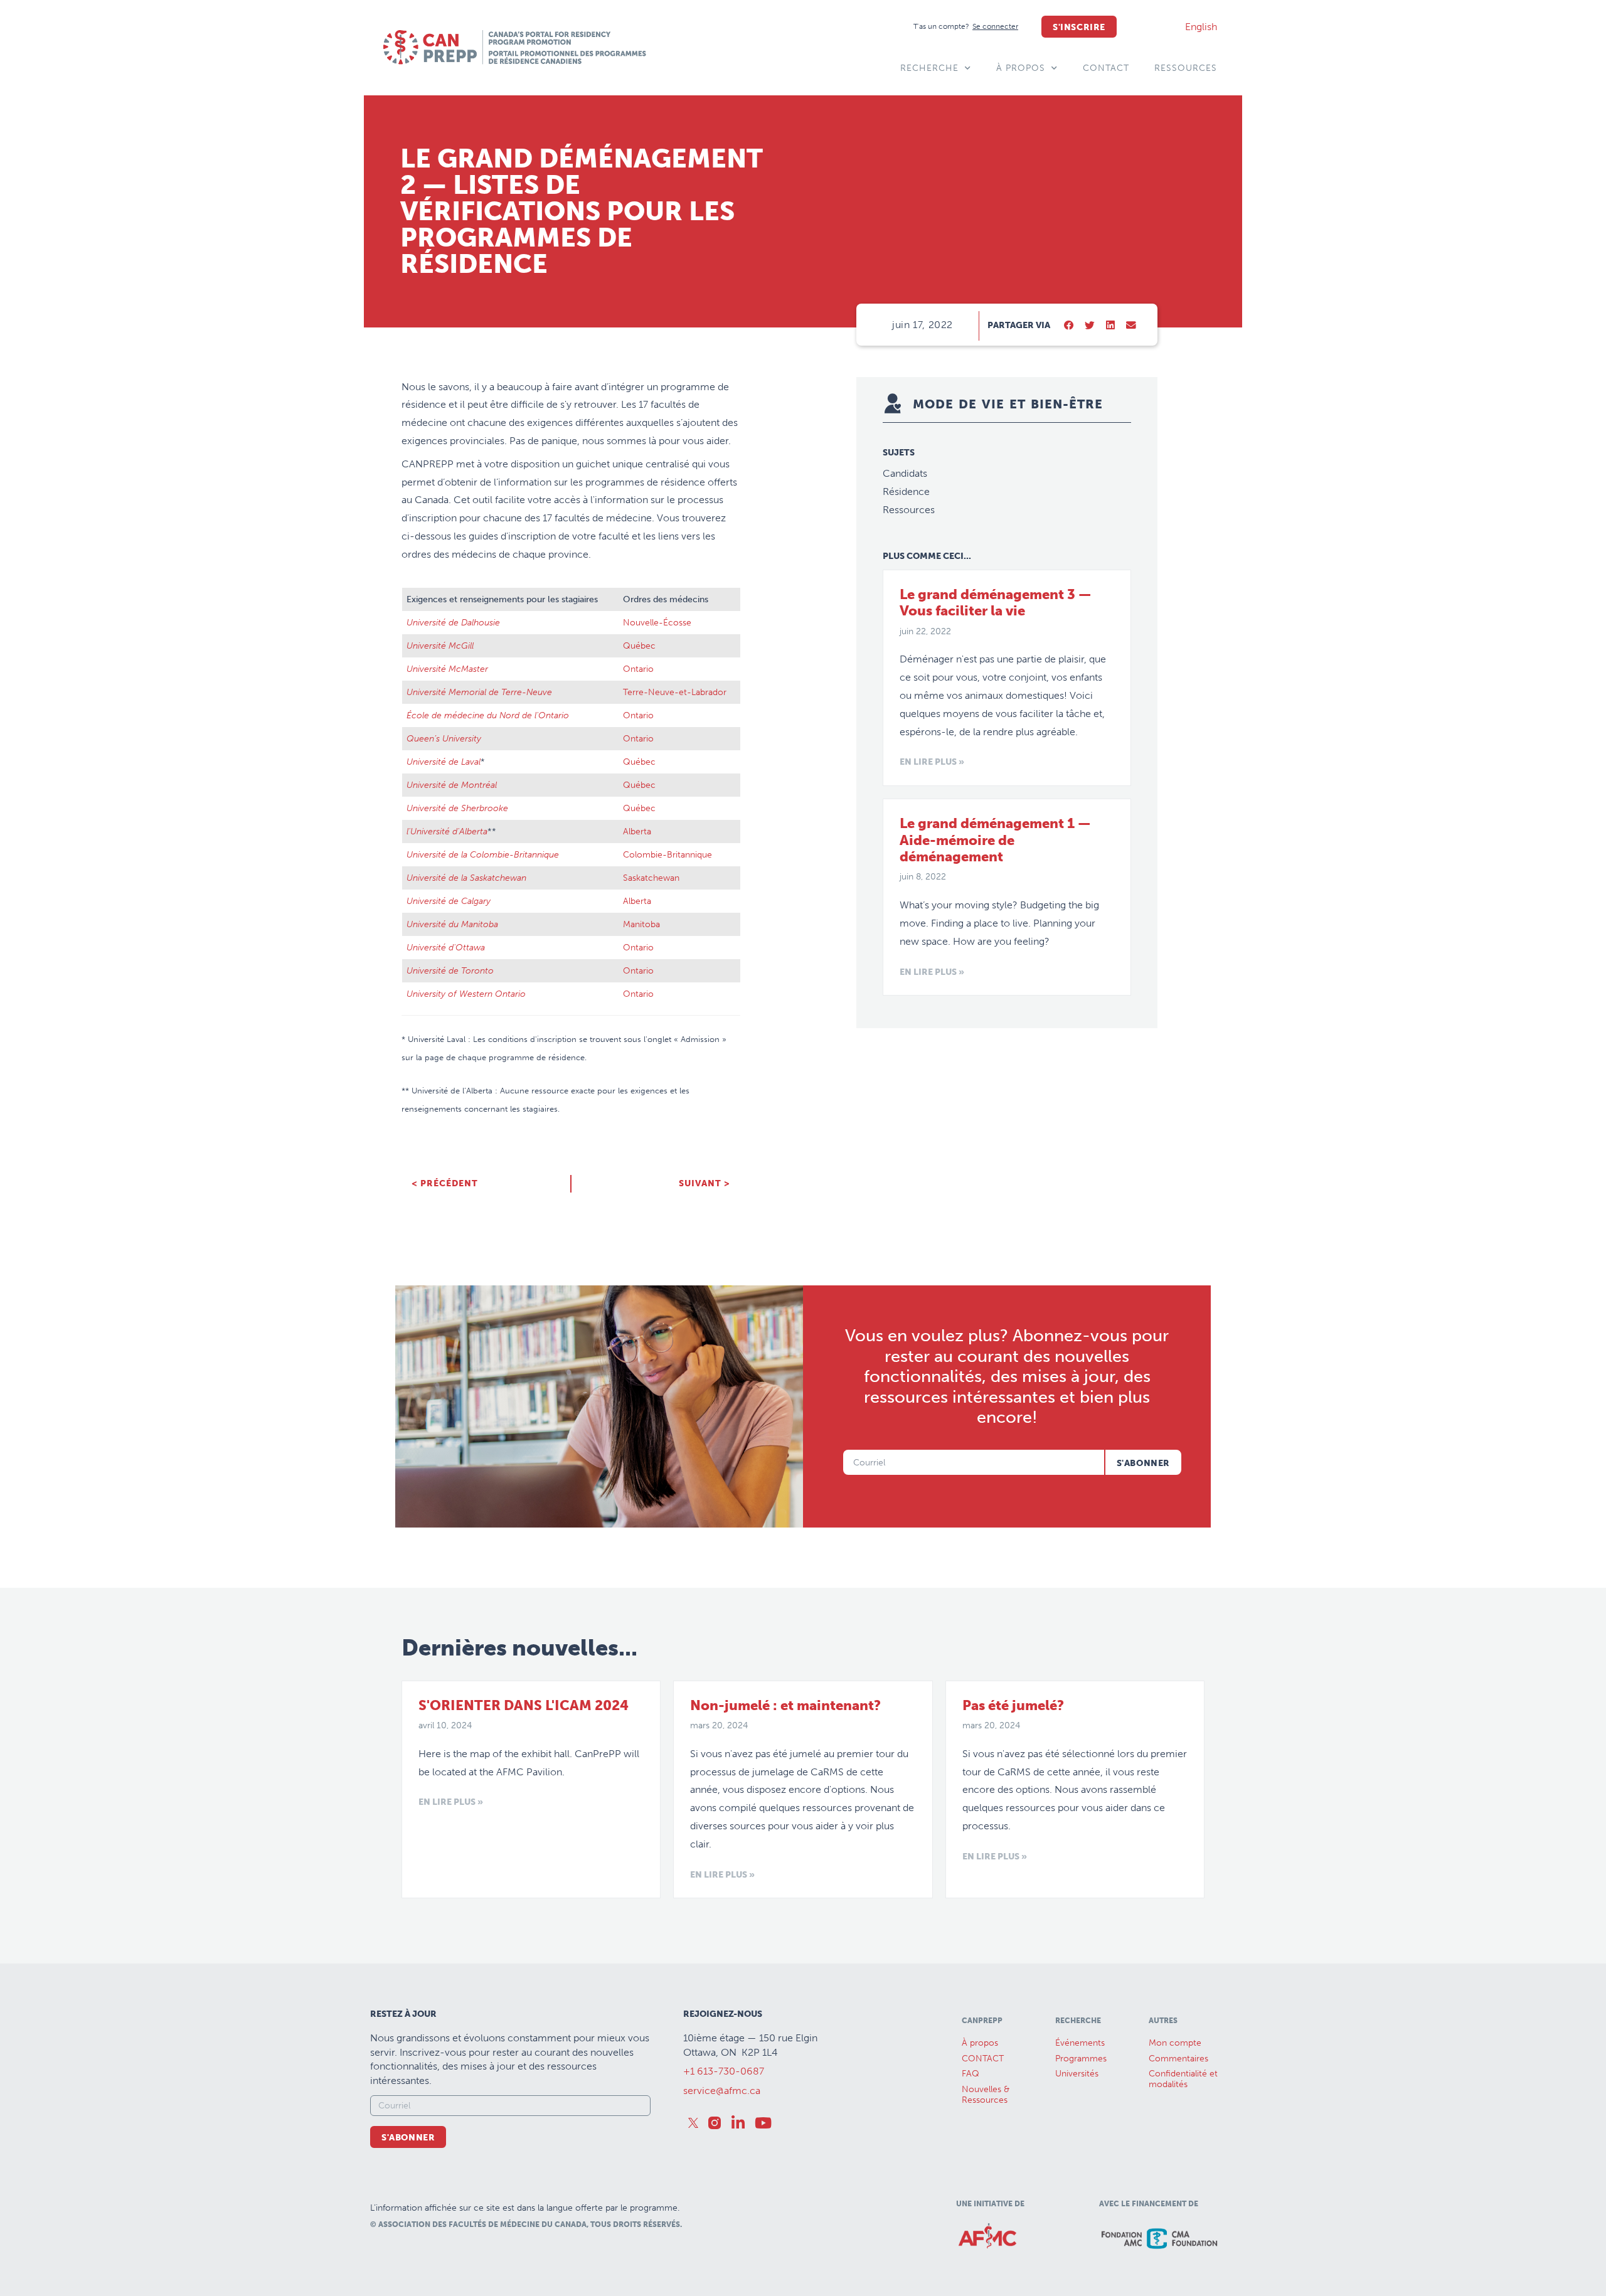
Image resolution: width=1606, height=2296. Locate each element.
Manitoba (641, 924)
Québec (639, 646)
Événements (1080, 2043)
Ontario (638, 669)
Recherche (929, 68)
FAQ (971, 2074)
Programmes (1081, 2059)
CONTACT (1106, 68)
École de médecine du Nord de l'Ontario (488, 715)
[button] (1069, 326)
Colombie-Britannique (667, 854)
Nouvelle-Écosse (657, 622)
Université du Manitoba (452, 924)
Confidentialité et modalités (1183, 2079)
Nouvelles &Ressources (986, 2095)
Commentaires (1178, 2059)
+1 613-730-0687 (724, 2071)
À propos (1021, 68)
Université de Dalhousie (453, 622)
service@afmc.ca (722, 2091)
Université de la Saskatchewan (466, 878)
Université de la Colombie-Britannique (483, 854)
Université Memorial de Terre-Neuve (479, 692)
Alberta (637, 831)
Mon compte (1175, 2043)
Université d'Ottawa (446, 947)
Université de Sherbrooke (457, 808)
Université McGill (440, 646)
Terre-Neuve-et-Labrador (675, 692)
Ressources (1186, 68)
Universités (1077, 2074)
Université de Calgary (449, 901)
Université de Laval (444, 762)
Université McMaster (447, 669)
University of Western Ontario (466, 994)
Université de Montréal (453, 785)
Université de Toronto (450, 970)
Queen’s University (444, 738)
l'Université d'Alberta (447, 831)
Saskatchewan (651, 878)
